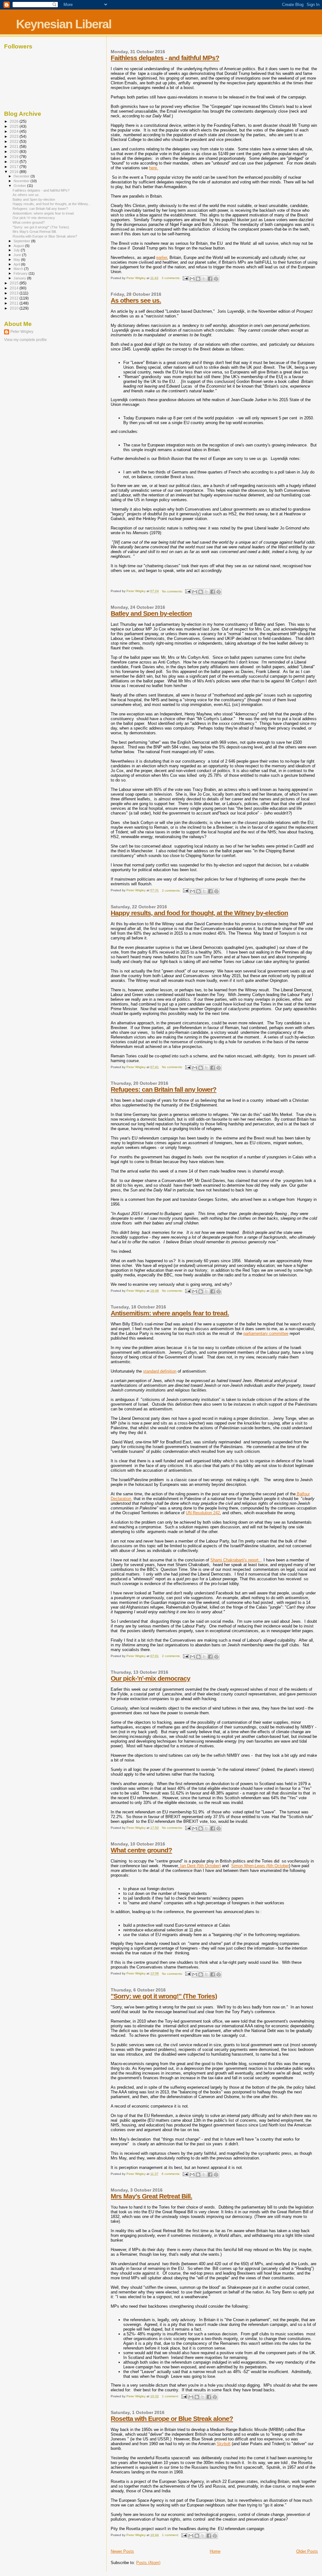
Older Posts (307, 2551)
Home (215, 2551)
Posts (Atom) (148, 2563)
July (17, 250)
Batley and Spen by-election (151, 613)
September (22, 241)
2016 (15, 172)
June (18, 255)
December (22, 176)
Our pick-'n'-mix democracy (150, 1678)
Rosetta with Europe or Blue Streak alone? (172, 2419)
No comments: (173, 591)
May (17, 260)
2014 (15, 288)
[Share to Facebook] (210, 279)
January (20, 278)
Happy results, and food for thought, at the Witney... (52, 204)
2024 (15, 131)
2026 (15, 121)
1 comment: (171, 2396)
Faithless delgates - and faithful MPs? (165, 58)
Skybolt (224, 2444)
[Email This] (192, 279)
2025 (15, 126)
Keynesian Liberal (64, 24)
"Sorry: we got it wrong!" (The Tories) (164, 1996)
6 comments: (171, 2174)
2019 (15, 157)
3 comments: (171, 278)
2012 (15, 298)
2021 (15, 146)
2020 (15, 151)
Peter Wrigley (22, 332)
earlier (162, 258)
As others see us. (136, 300)
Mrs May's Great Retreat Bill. (151, 2196)
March (19, 269)
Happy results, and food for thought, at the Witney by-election (199, 913)
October (20, 186)
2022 (15, 141)
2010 (15, 308)
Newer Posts (122, 2551)
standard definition (160, 1371)
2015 (15, 283)
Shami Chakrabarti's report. (236, 1560)
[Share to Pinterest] (216, 279)
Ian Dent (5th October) (200, 1866)
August (19, 246)
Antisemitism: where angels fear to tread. (170, 1313)
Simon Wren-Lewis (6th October (260, 1866)
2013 (15, 293)
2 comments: (172, 890)
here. (154, 168)
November (22, 181)
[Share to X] (204, 279)
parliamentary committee (266, 1333)
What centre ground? (141, 1850)
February (21, 273)
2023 (15, 136)
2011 (15, 303)
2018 (15, 162)
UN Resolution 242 (203, 1513)
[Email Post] (185, 278)
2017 (15, 167)
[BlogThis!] (198, 279)
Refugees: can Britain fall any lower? (164, 1089)
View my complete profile (25, 340)
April (17, 264)
